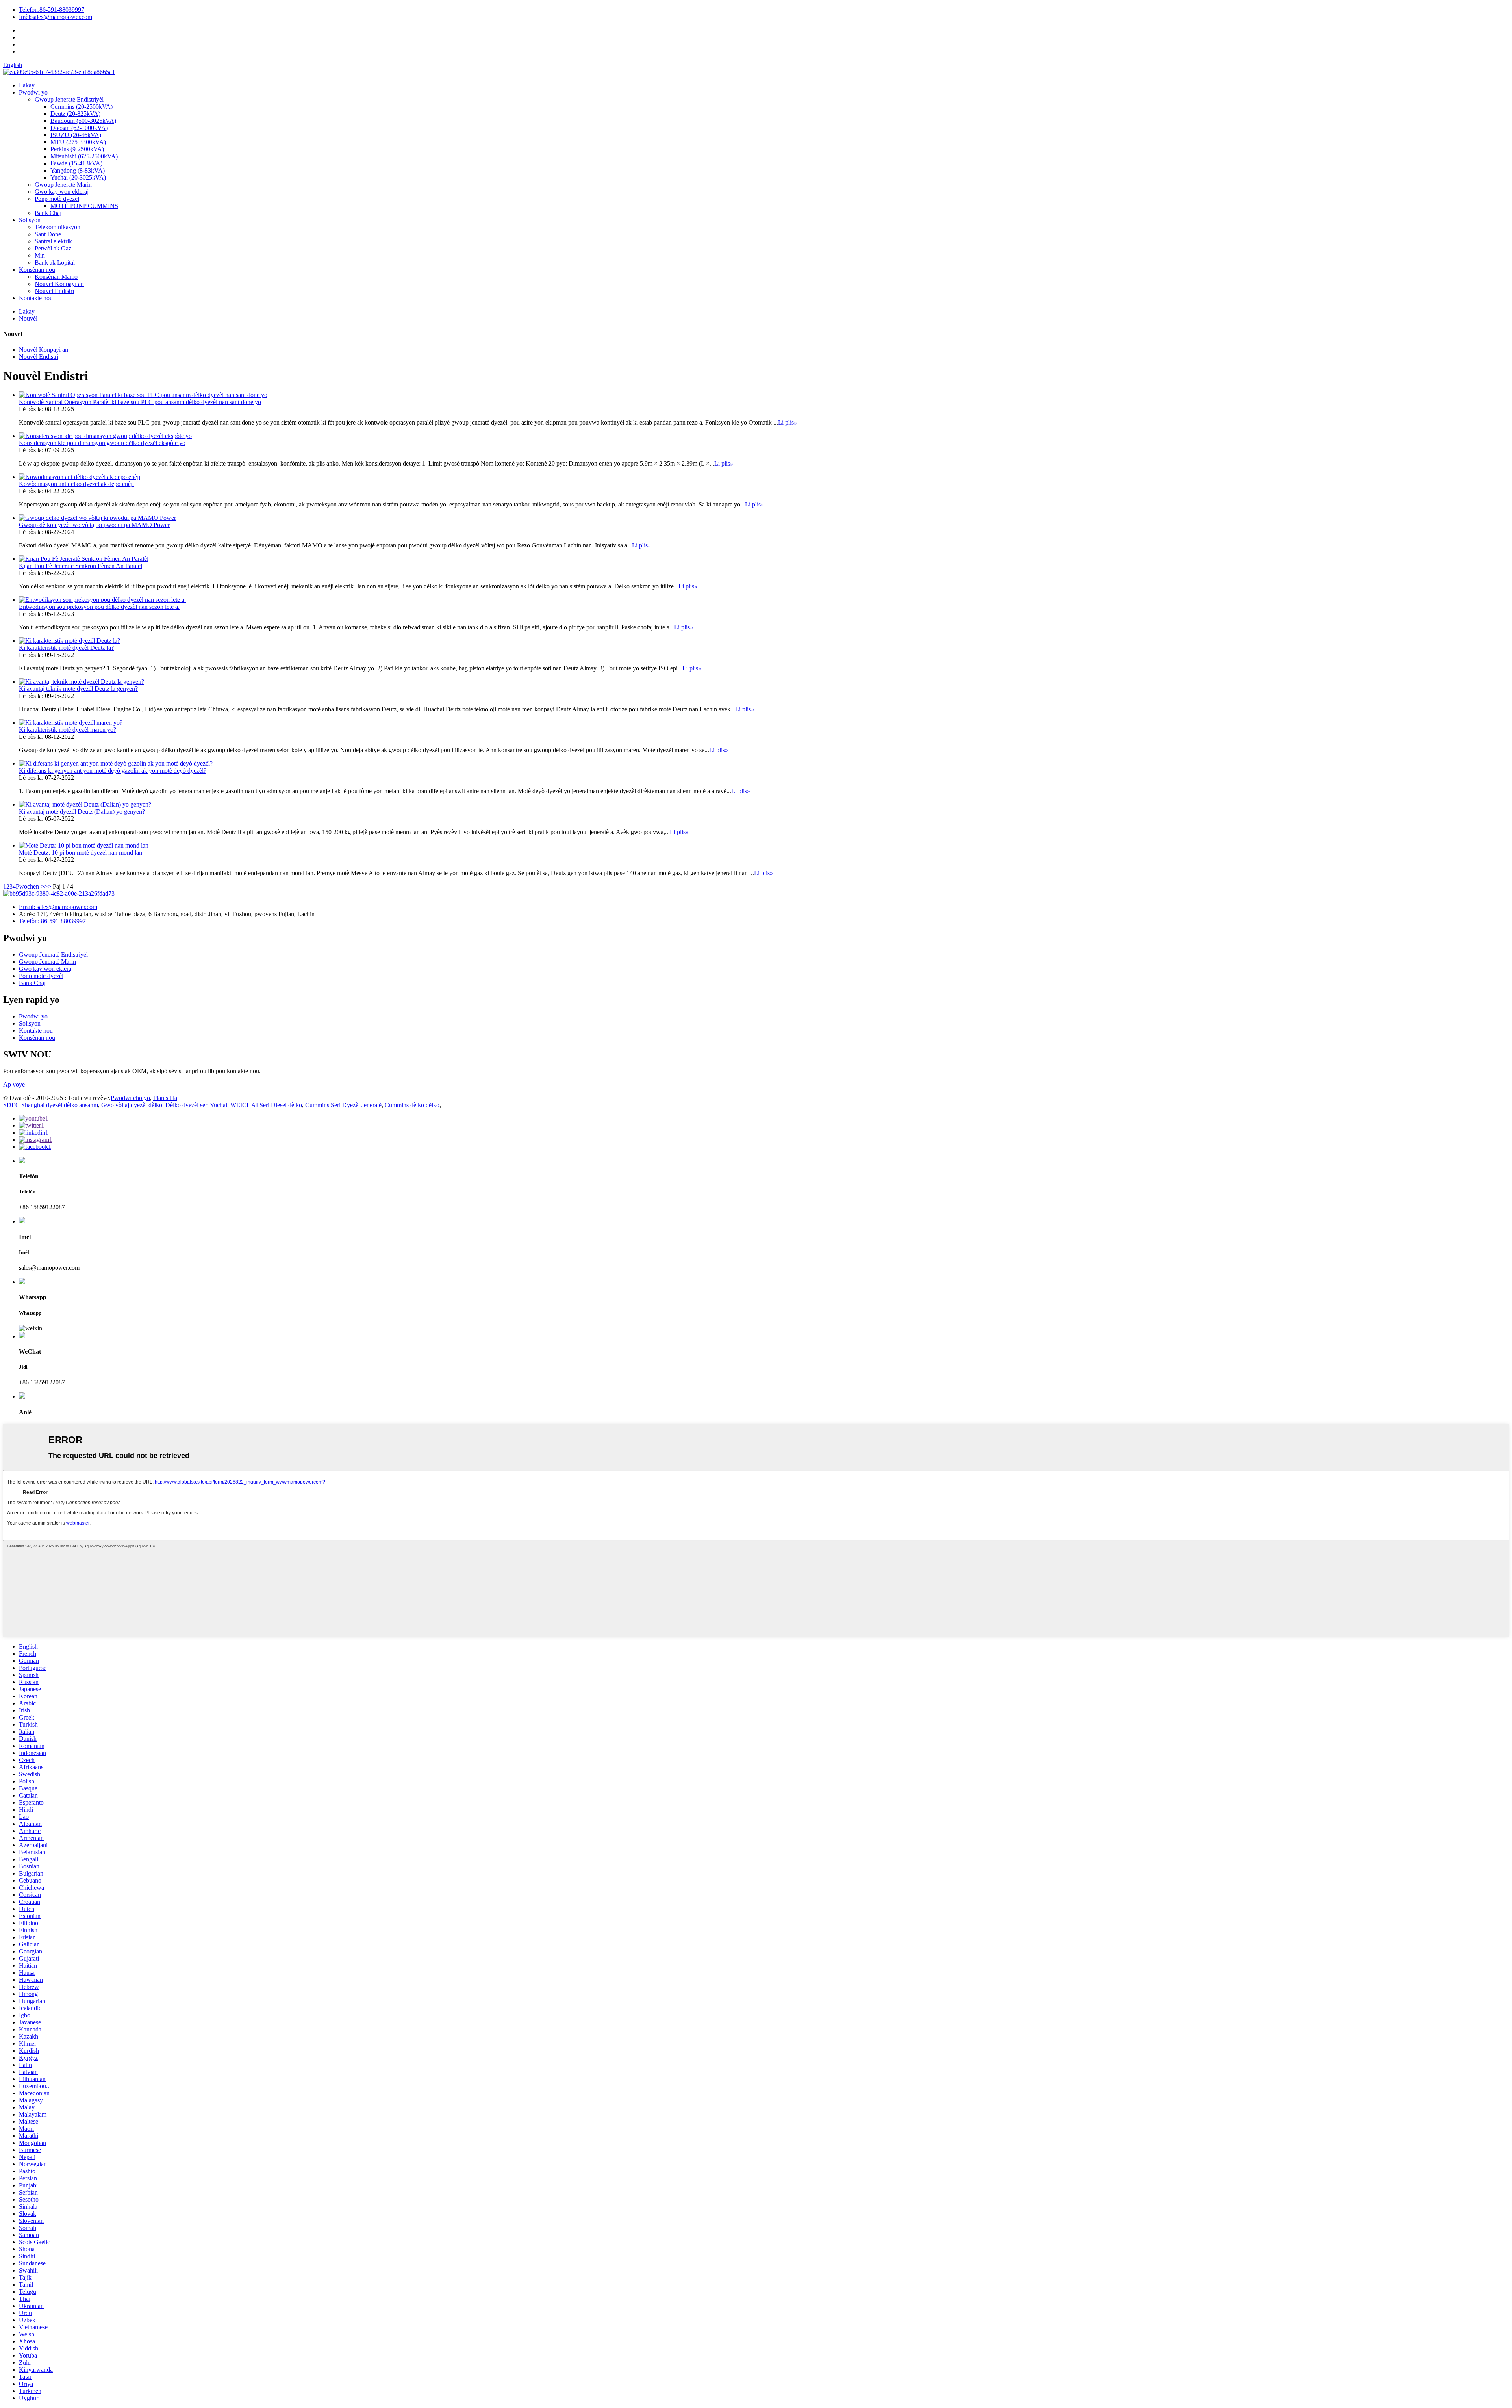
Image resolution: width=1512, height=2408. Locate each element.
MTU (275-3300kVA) (78, 142)
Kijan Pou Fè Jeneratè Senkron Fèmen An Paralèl (81, 566)
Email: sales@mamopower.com (58, 907)
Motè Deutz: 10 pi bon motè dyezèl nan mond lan (81, 852)
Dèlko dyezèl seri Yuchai (196, 1105)
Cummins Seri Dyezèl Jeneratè (343, 1105)
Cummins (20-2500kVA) (82, 107)
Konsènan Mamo (56, 277)
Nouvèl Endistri (54, 291)
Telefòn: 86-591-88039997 (52, 921)
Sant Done (48, 234)
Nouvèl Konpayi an (59, 284)
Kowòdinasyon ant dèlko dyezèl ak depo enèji (76, 484)
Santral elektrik (53, 241)
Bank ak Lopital (55, 263)
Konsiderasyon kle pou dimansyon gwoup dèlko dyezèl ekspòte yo (102, 443)
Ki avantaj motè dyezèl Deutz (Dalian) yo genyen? (82, 812)
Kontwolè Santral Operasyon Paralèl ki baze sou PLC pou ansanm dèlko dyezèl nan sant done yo (140, 402)
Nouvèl (28, 318)
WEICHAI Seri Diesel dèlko (266, 1105)
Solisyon (30, 220)
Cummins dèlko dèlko (412, 1105)
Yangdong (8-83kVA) (78, 170)
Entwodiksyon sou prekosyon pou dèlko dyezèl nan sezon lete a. (99, 607)
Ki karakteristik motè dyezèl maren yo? (68, 730)
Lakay (27, 85)
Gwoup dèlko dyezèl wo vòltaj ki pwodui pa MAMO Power (94, 525)
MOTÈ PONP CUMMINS (84, 206)
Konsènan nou (37, 270)
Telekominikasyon (57, 227)
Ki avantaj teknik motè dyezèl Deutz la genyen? (78, 689)
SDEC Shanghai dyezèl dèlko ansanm (51, 1105)
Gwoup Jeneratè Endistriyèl (69, 99)
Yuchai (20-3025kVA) (78, 177)
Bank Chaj (48, 213)
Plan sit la (165, 1098)
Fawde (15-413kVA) (76, 163)
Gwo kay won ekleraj (62, 192)
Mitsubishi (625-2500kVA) (84, 156)
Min (40, 255)
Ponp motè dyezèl (57, 199)
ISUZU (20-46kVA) (76, 135)
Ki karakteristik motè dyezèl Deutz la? (66, 648)
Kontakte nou (36, 298)
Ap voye (14, 1084)
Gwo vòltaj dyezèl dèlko (132, 1105)
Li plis (787, 422)
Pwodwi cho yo (130, 1098)
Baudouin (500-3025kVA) (83, 121)
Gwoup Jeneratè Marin (63, 185)
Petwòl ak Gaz (53, 248)
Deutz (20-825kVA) (75, 114)
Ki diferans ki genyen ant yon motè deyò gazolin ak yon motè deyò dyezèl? (113, 771)
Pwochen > (30, 886)
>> (48, 886)
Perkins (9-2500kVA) (77, 149)
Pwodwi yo (33, 92)
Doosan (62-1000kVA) (79, 128)
